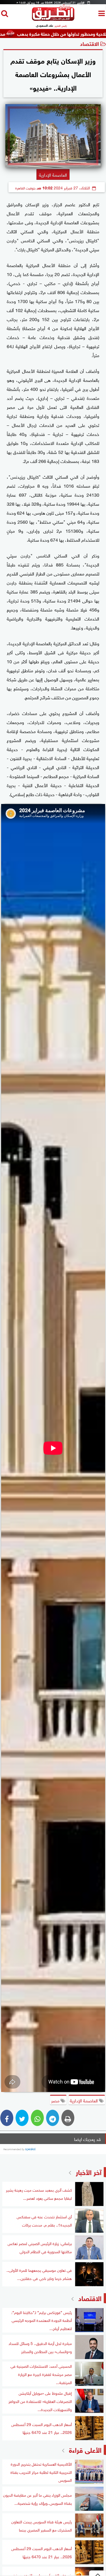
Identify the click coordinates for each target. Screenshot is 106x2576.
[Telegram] (53, 2118)
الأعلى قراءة (85, 2449)
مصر (56, 2100)
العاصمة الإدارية (84, 2100)
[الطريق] (53, 19)
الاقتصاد (89, 43)
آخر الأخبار (89, 2171)
